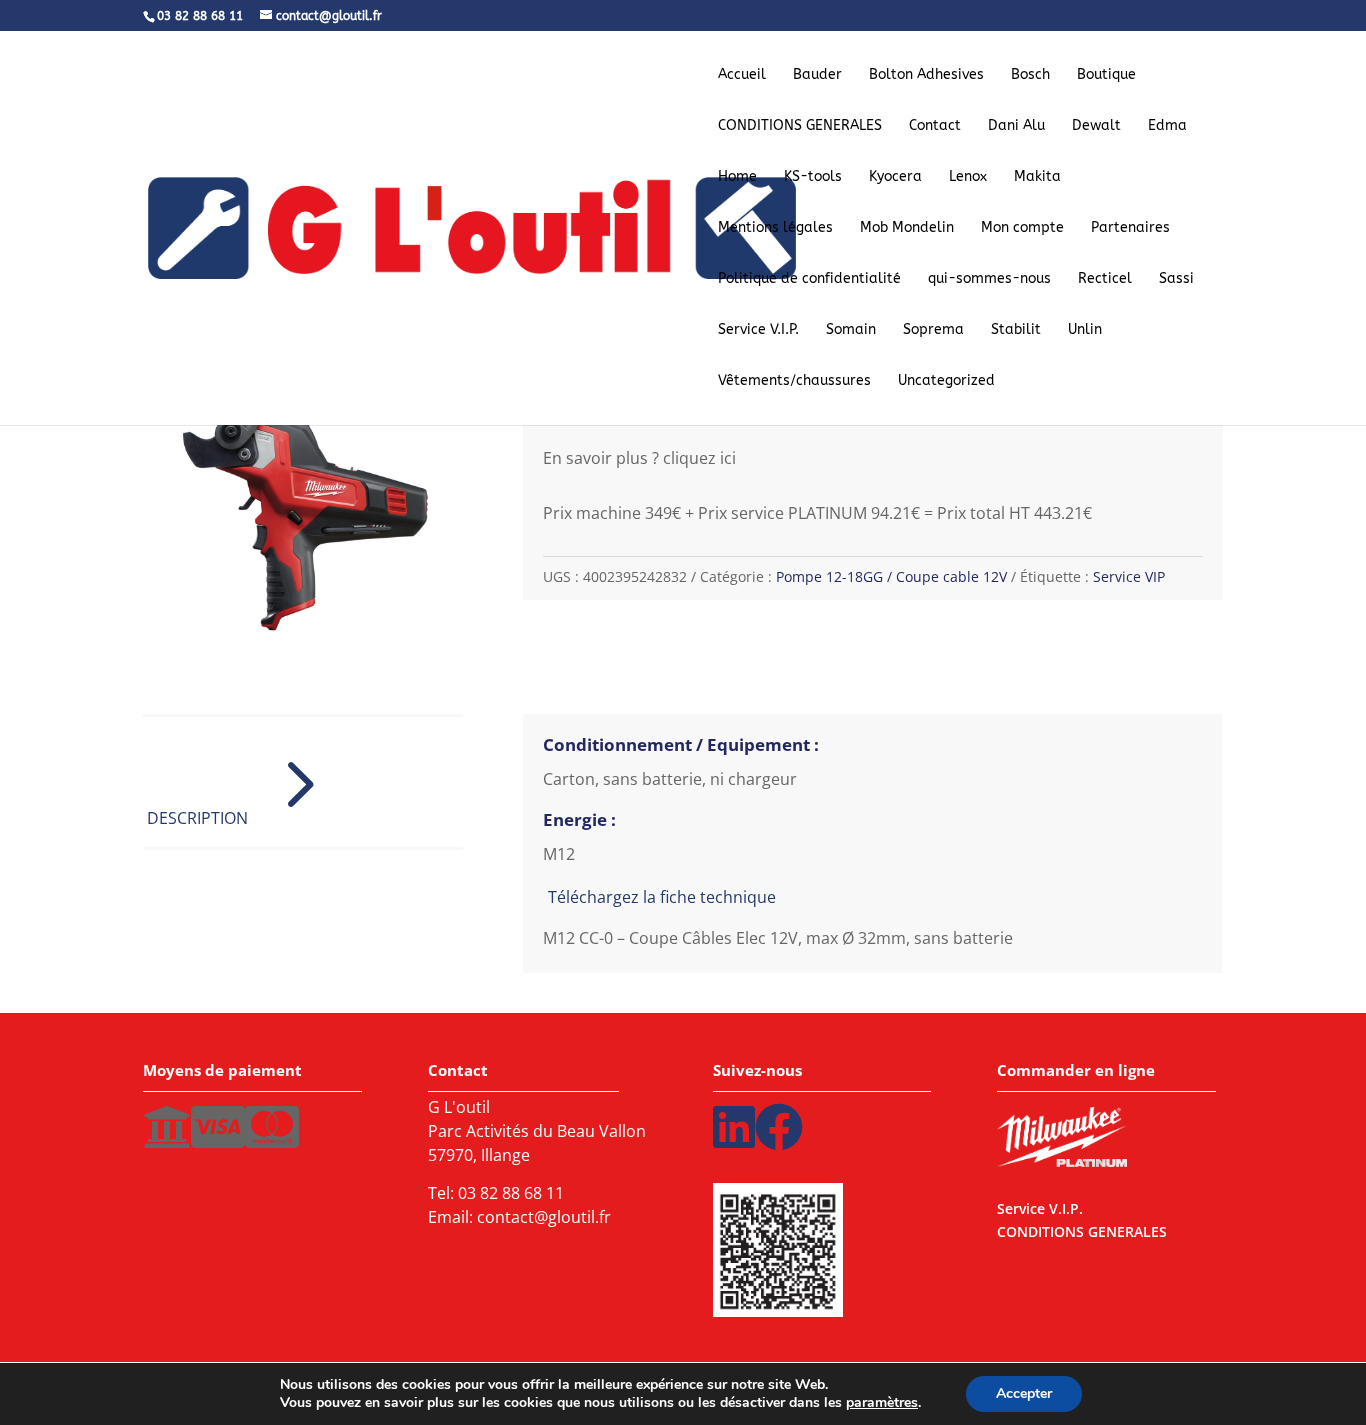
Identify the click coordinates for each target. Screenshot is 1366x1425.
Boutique (1106, 75)
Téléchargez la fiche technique (662, 897)
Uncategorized (946, 381)
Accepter (1024, 1393)
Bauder (817, 75)
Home (737, 177)
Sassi (1176, 279)
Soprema (933, 330)
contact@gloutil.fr (544, 1217)
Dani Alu (1016, 126)
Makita (1037, 177)
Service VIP (1129, 576)
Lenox (968, 177)
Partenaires (1130, 228)
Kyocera (895, 177)
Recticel (1105, 279)
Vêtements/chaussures (794, 381)
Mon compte (1022, 228)
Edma (1167, 126)
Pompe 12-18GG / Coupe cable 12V (891, 576)
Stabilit (1016, 330)
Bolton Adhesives (926, 75)
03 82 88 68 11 (511, 1193)
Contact (935, 126)
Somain (851, 330)
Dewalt (1096, 126)
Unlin (1085, 330)
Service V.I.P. (758, 330)
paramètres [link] (882, 1402)
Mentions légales (775, 228)
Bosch (1030, 75)
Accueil (742, 75)
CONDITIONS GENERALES (800, 126)
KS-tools (813, 177)
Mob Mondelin (907, 228)
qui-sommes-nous (989, 279)
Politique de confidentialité (809, 279)
